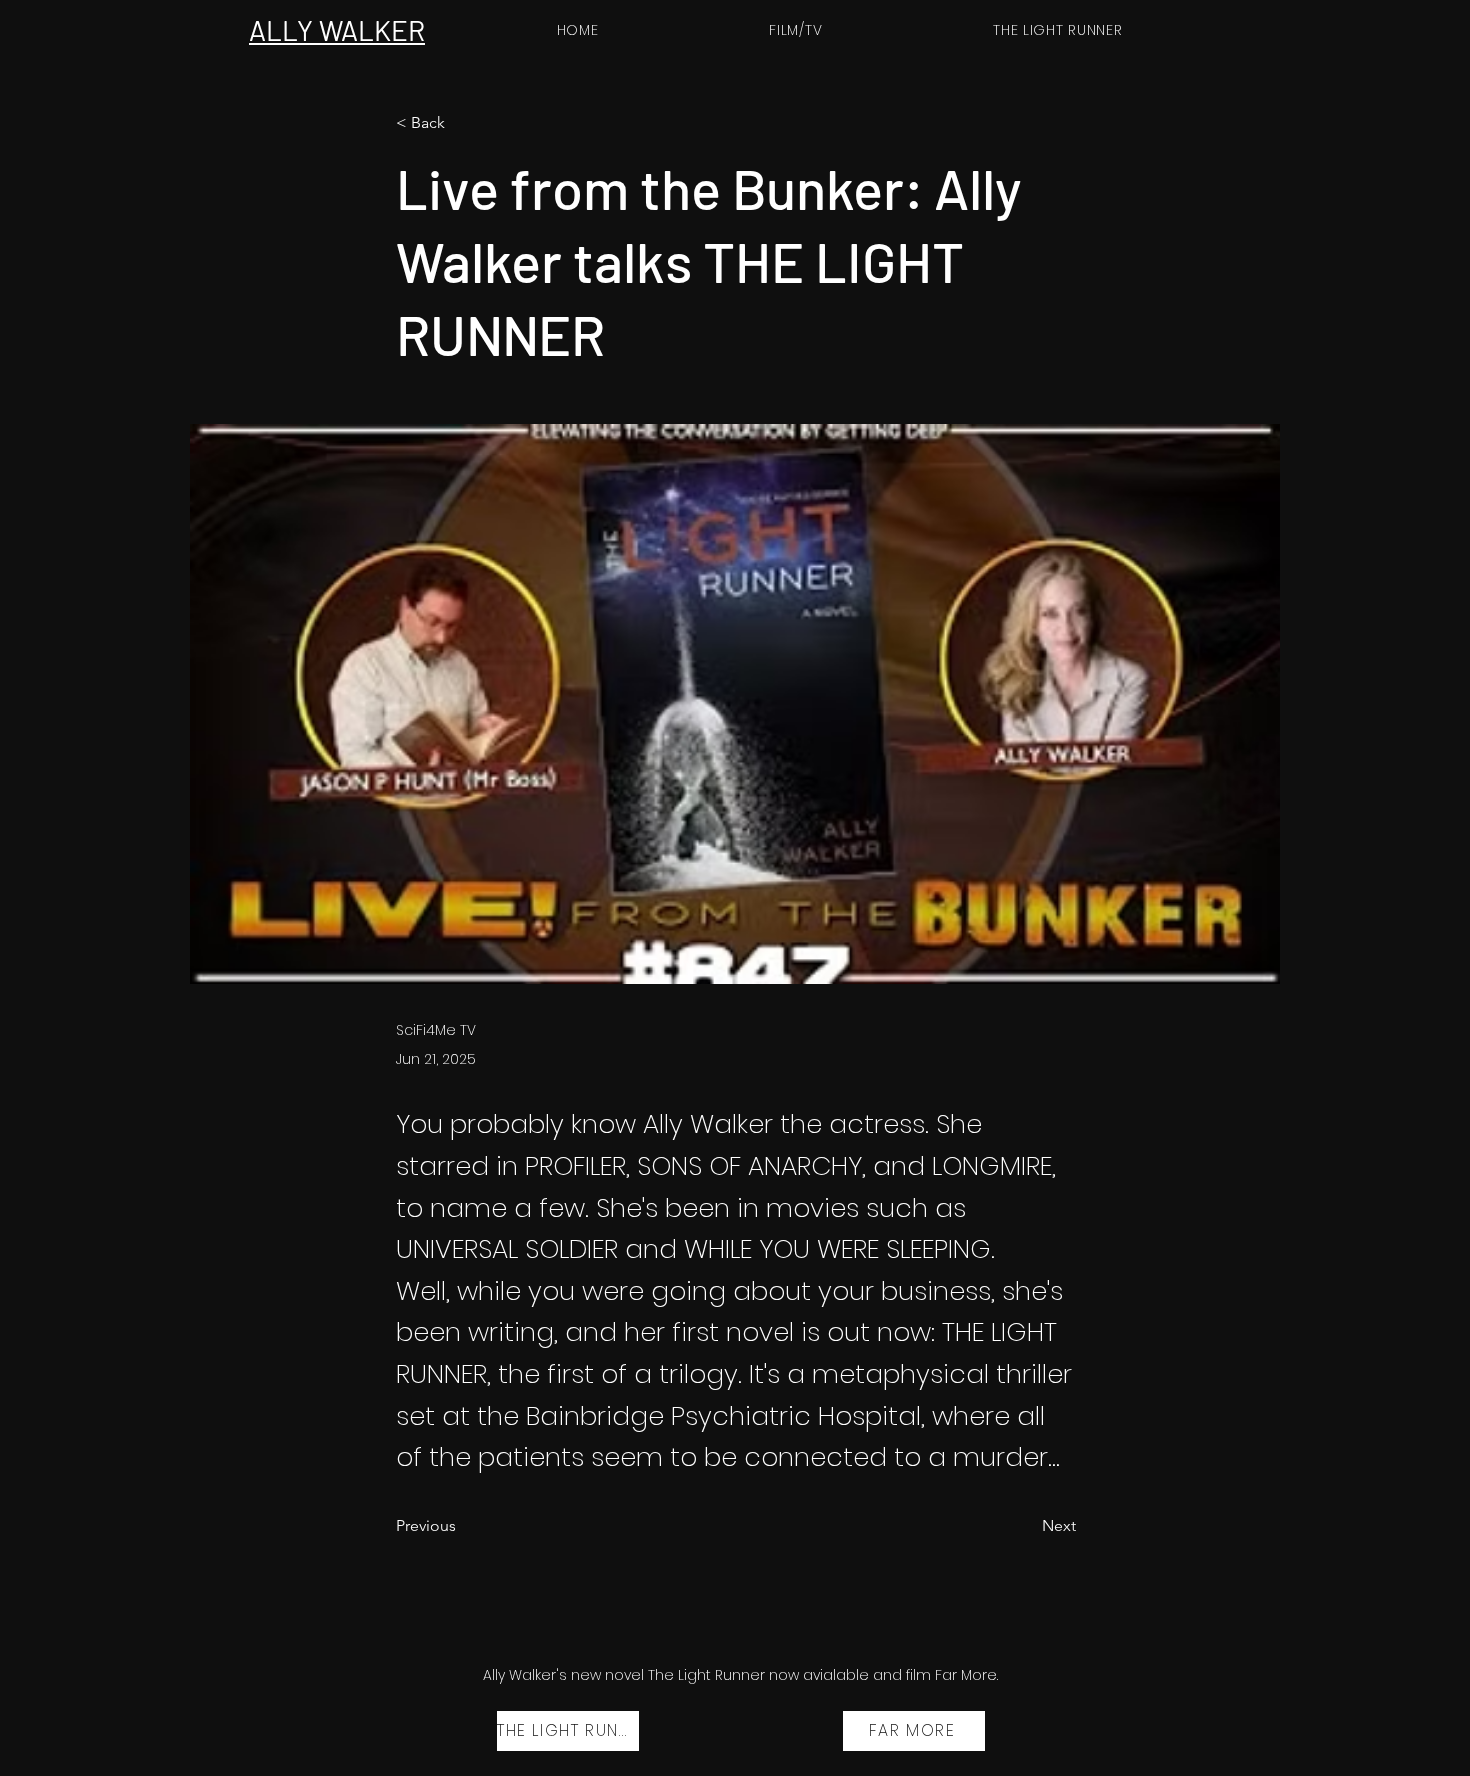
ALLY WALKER (337, 30)
